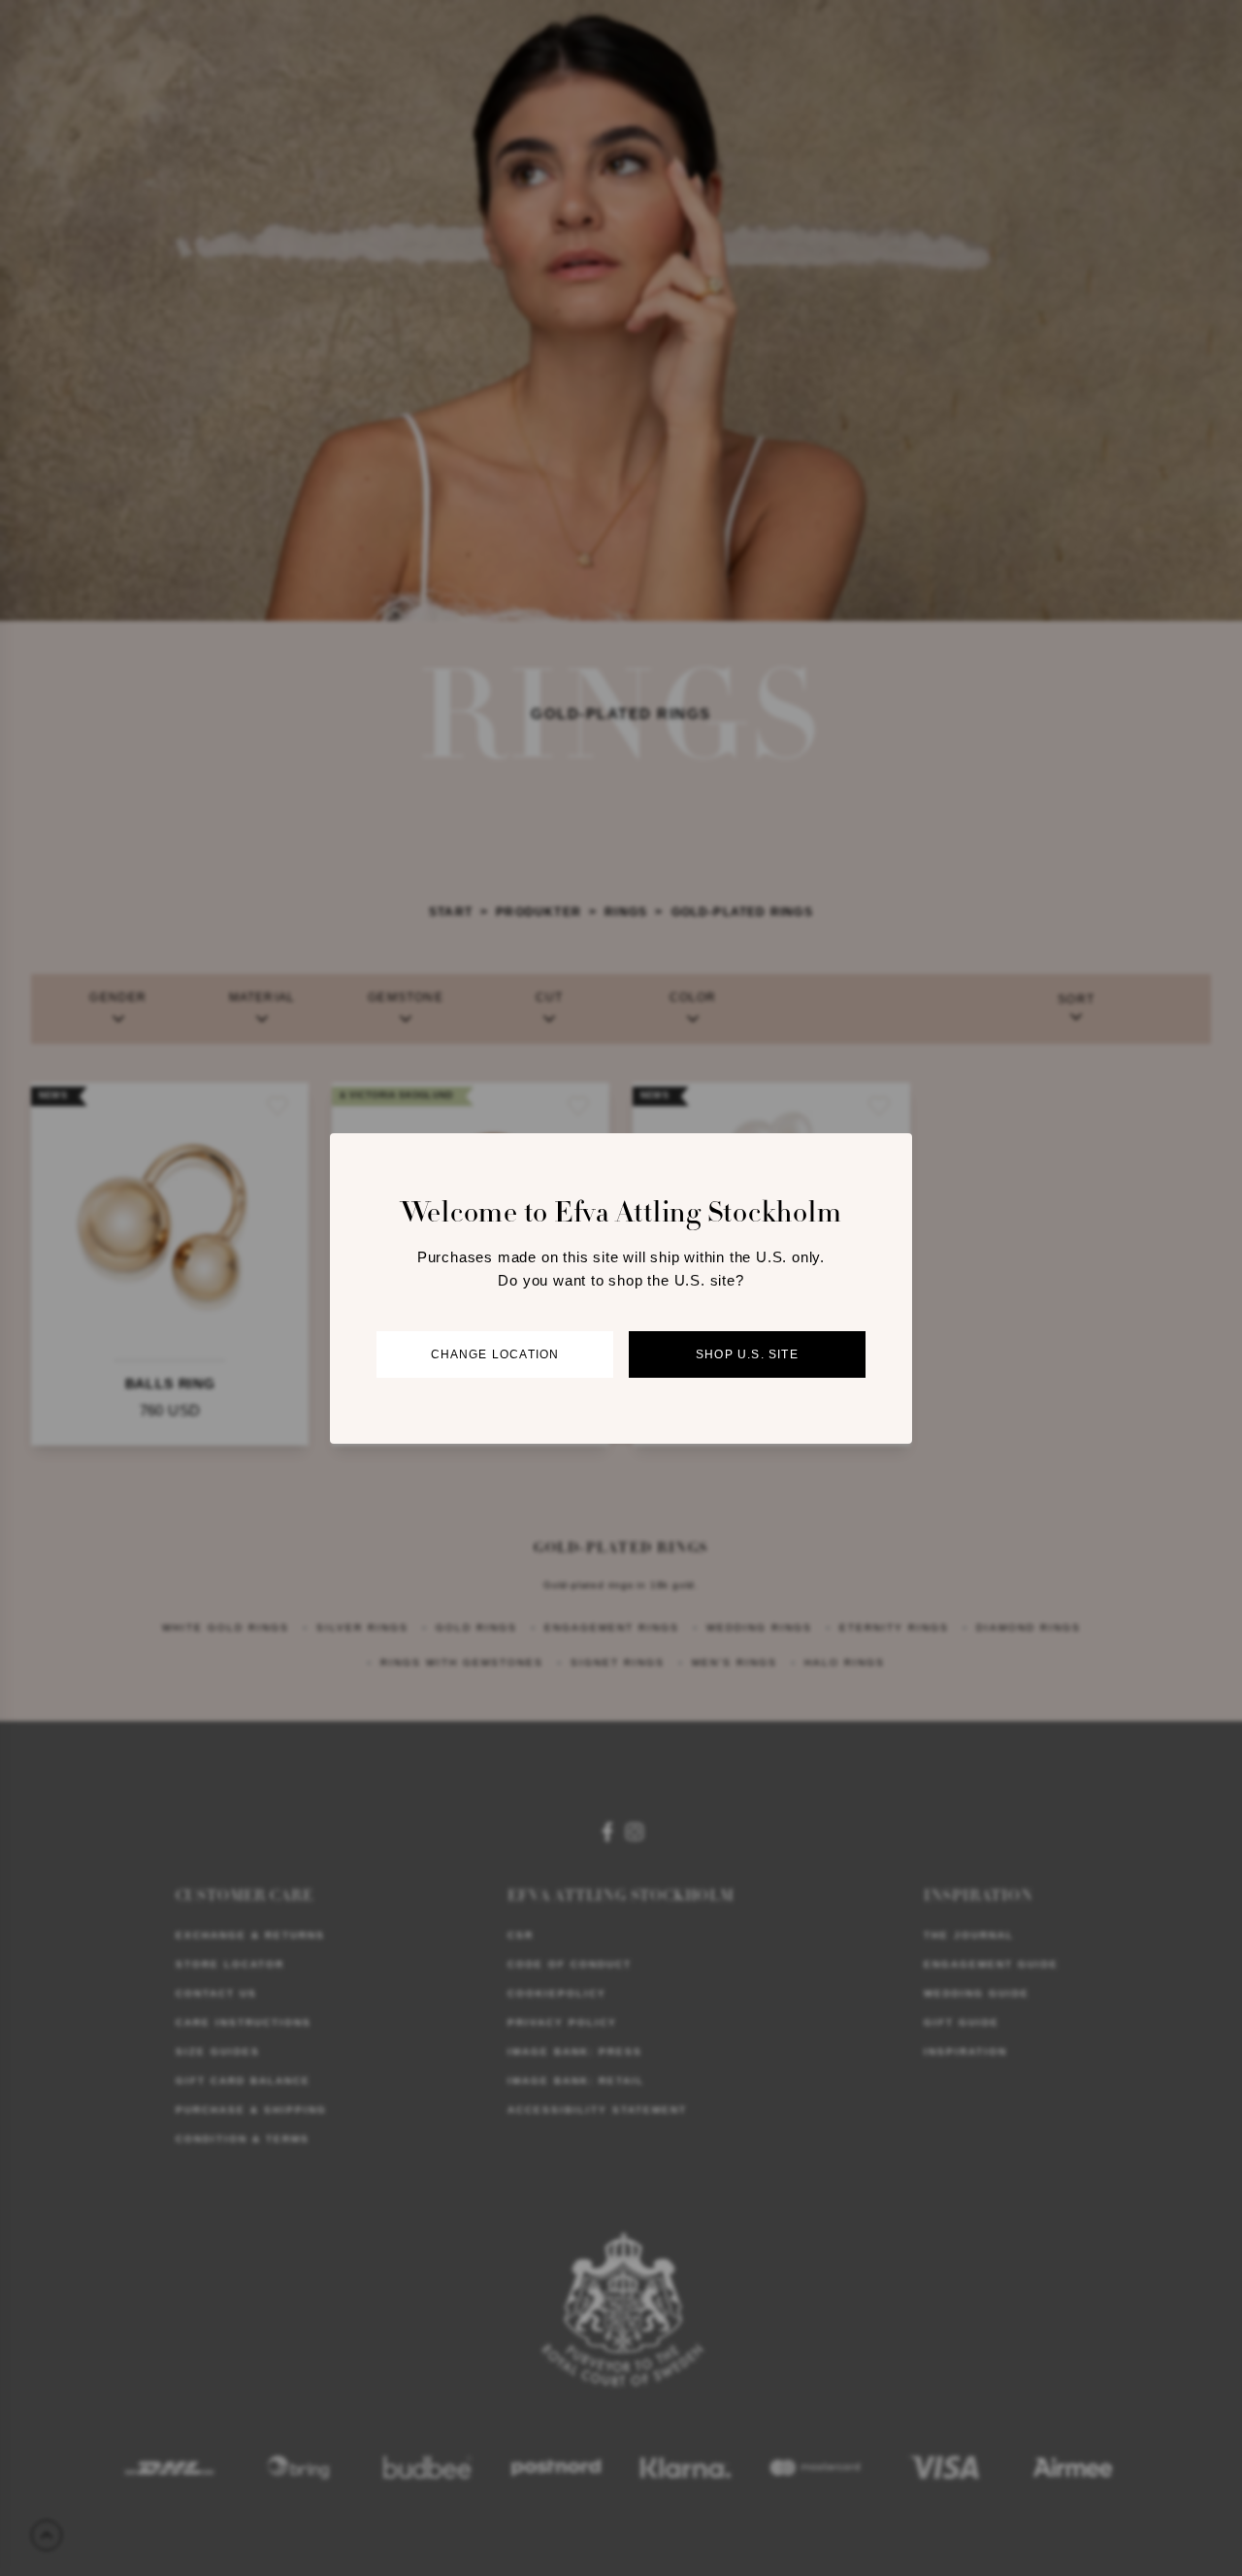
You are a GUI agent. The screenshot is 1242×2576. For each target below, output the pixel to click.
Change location (495, 1354)
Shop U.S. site (747, 1354)
